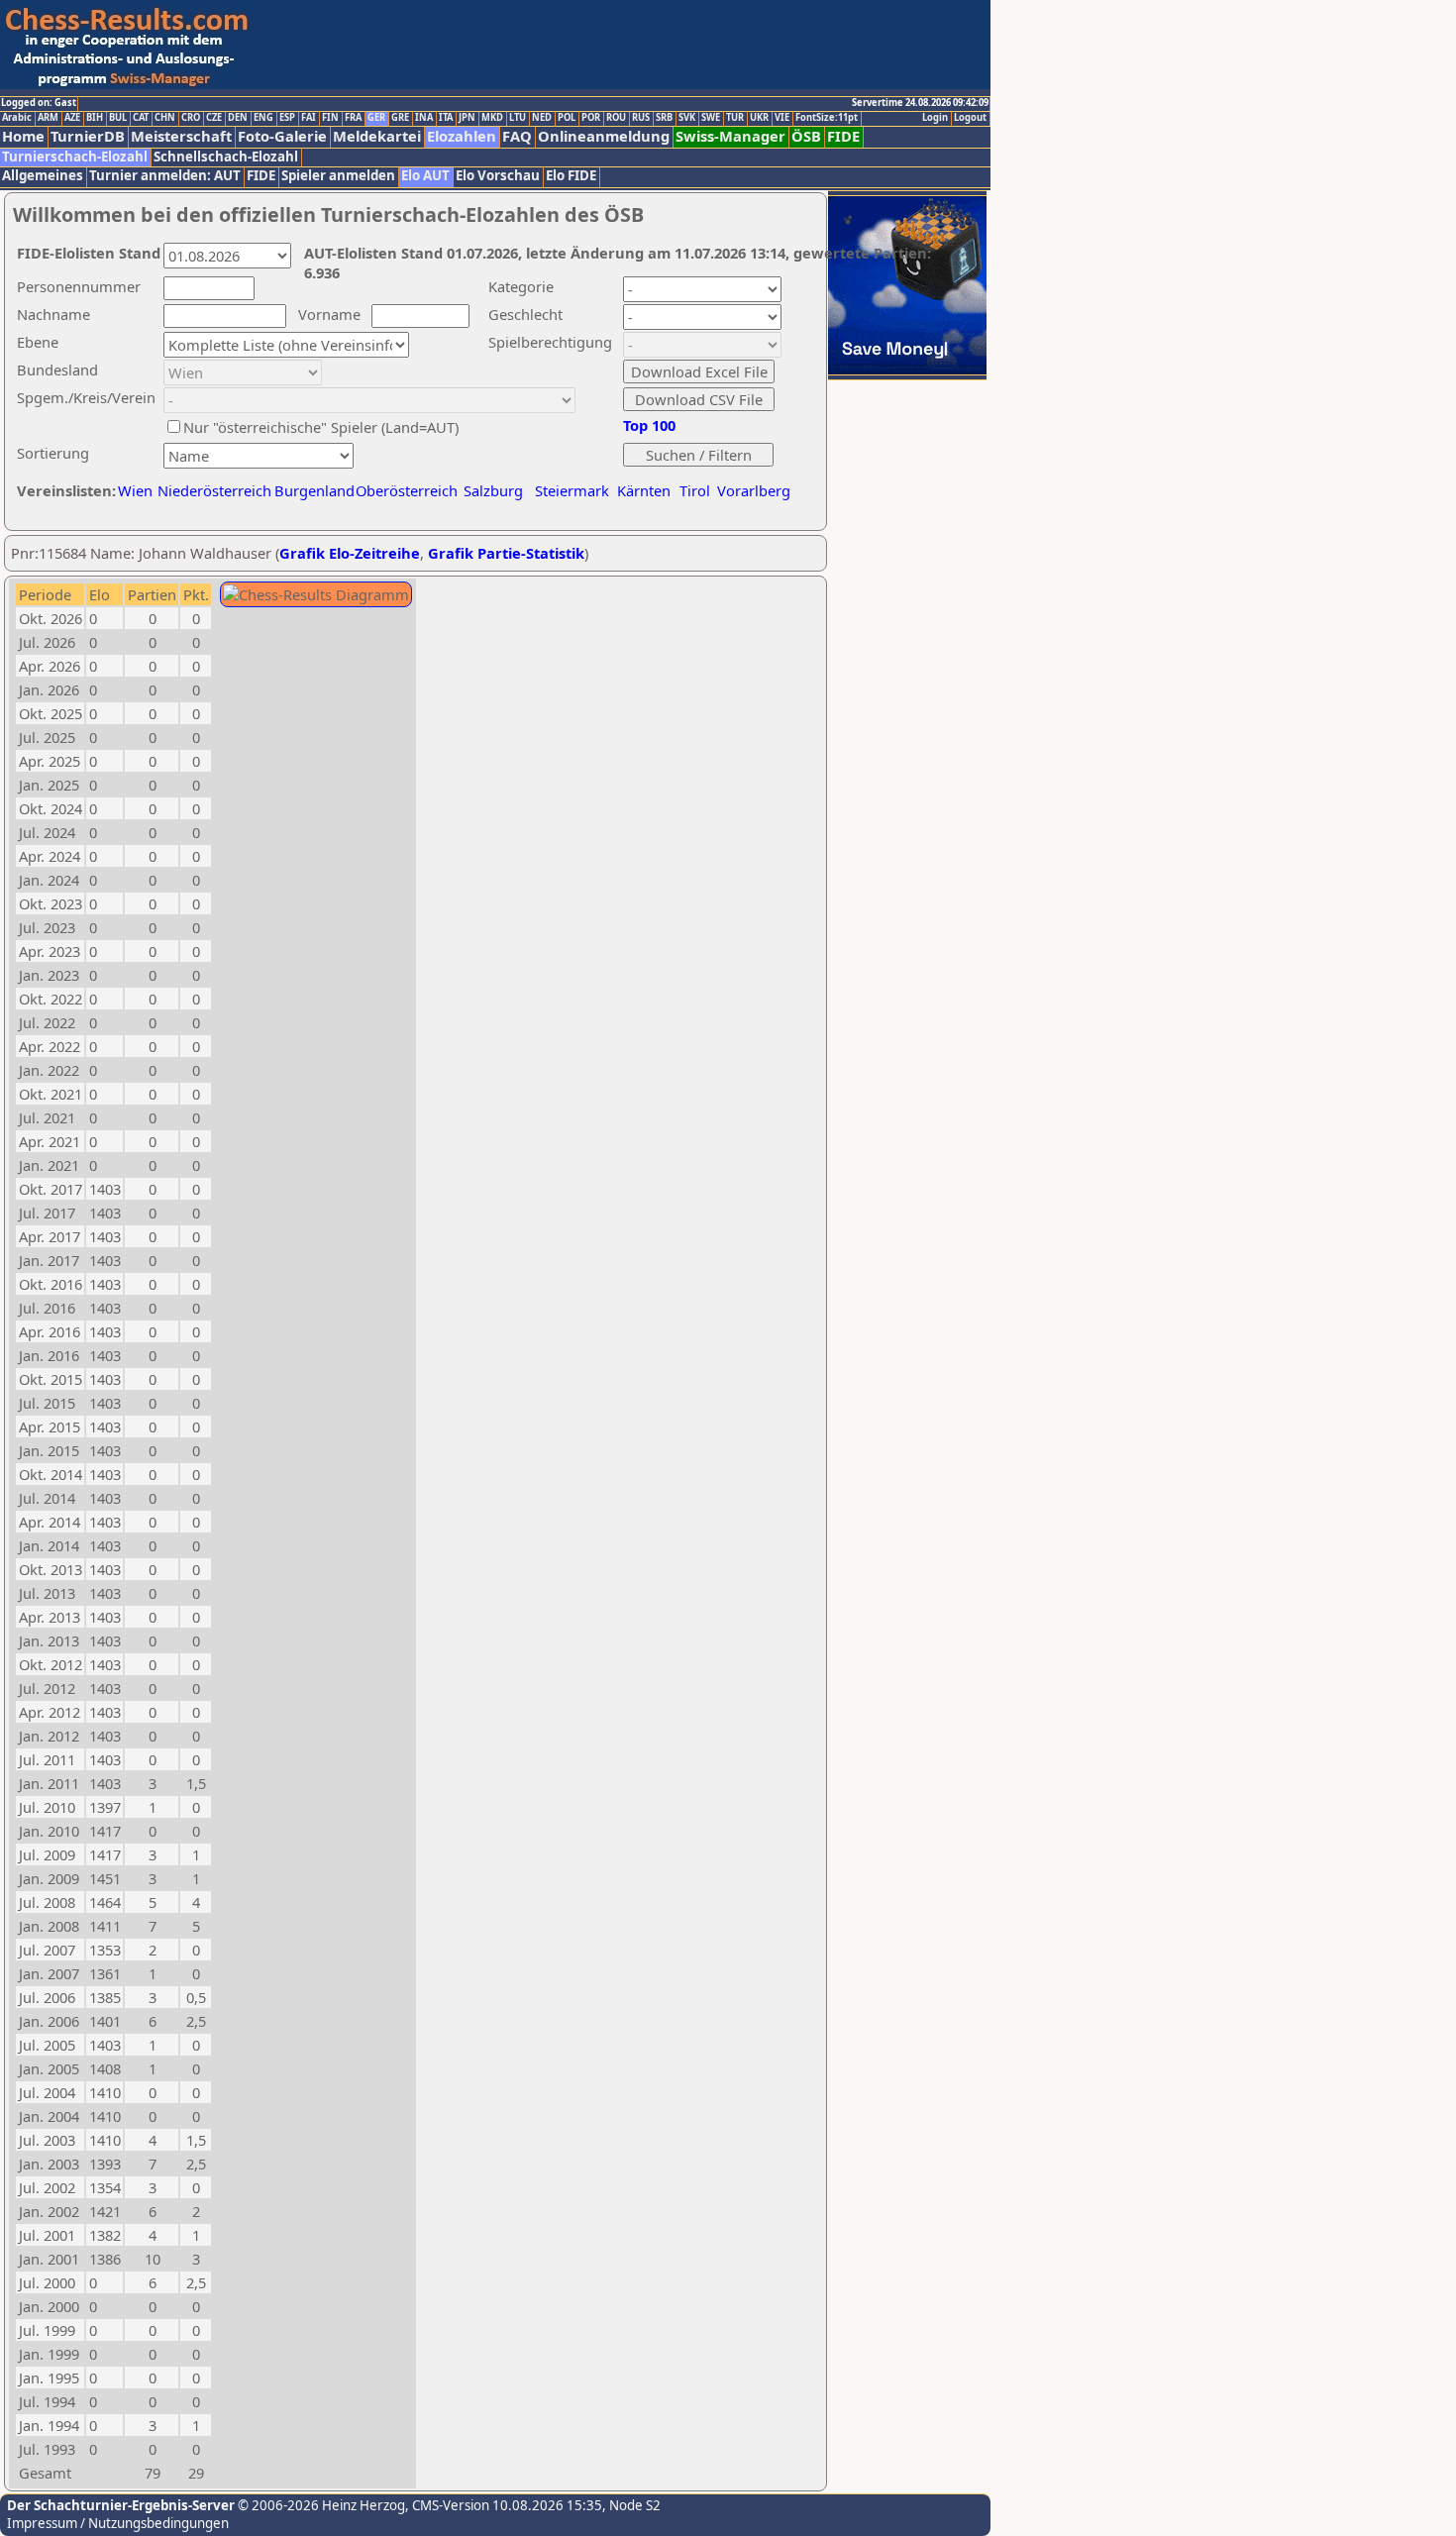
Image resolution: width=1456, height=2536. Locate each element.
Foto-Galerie (282, 136)
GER (376, 118)
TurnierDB (88, 136)
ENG (263, 118)
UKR (759, 118)
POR (591, 118)
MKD (492, 118)
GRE (400, 118)
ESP (287, 118)
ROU (616, 118)
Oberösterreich (407, 490)
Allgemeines (43, 176)
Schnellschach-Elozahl (226, 157)
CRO (191, 118)
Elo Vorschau (498, 176)
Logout (970, 118)
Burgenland (314, 490)
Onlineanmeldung (604, 136)
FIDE (843, 136)
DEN (238, 118)
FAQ (517, 136)
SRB (664, 118)
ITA (446, 118)
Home (23, 136)
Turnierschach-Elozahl (75, 157)
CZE (214, 118)
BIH (95, 118)
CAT (141, 118)
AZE (72, 118)
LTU (518, 118)
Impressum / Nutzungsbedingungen (118, 2523)
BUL (118, 118)
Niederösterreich (211, 490)
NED (542, 118)
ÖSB (806, 136)
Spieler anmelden (338, 176)
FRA (353, 118)
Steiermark (572, 490)
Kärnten (644, 490)
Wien (135, 490)
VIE (782, 118)
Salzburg (493, 490)
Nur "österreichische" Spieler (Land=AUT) (321, 427)
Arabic (17, 118)
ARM (48, 118)
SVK (687, 118)
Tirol (695, 490)
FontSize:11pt (827, 118)
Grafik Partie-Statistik (506, 553)
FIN (330, 118)
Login (935, 118)
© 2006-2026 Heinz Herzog (320, 2505)
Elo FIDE (571, 176)
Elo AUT (425, 176)
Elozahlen (462, 136)
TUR (735, 118)
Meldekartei (377, 136)
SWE (711, 118)
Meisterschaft (181, 136)
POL (567, 118)
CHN (165, 118)
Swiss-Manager (730, 136)
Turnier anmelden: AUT (165, 176)
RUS (641, 118)
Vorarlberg (754, 490)
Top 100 (649, 425)
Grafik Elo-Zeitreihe (350, 553)
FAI (309, 118)
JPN (467, 118)
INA (424, 118)
